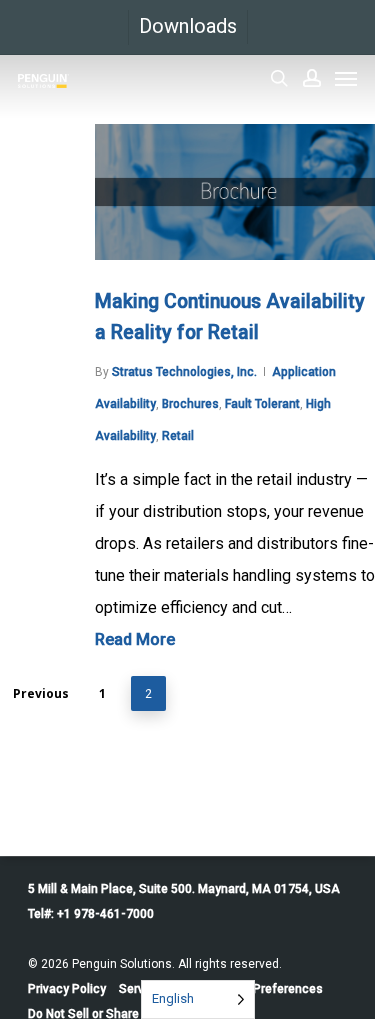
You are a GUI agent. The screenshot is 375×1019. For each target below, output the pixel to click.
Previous (41, 693)
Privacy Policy (67, 989)
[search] (279, 78)
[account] (312, 78)
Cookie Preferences (267, 989)
